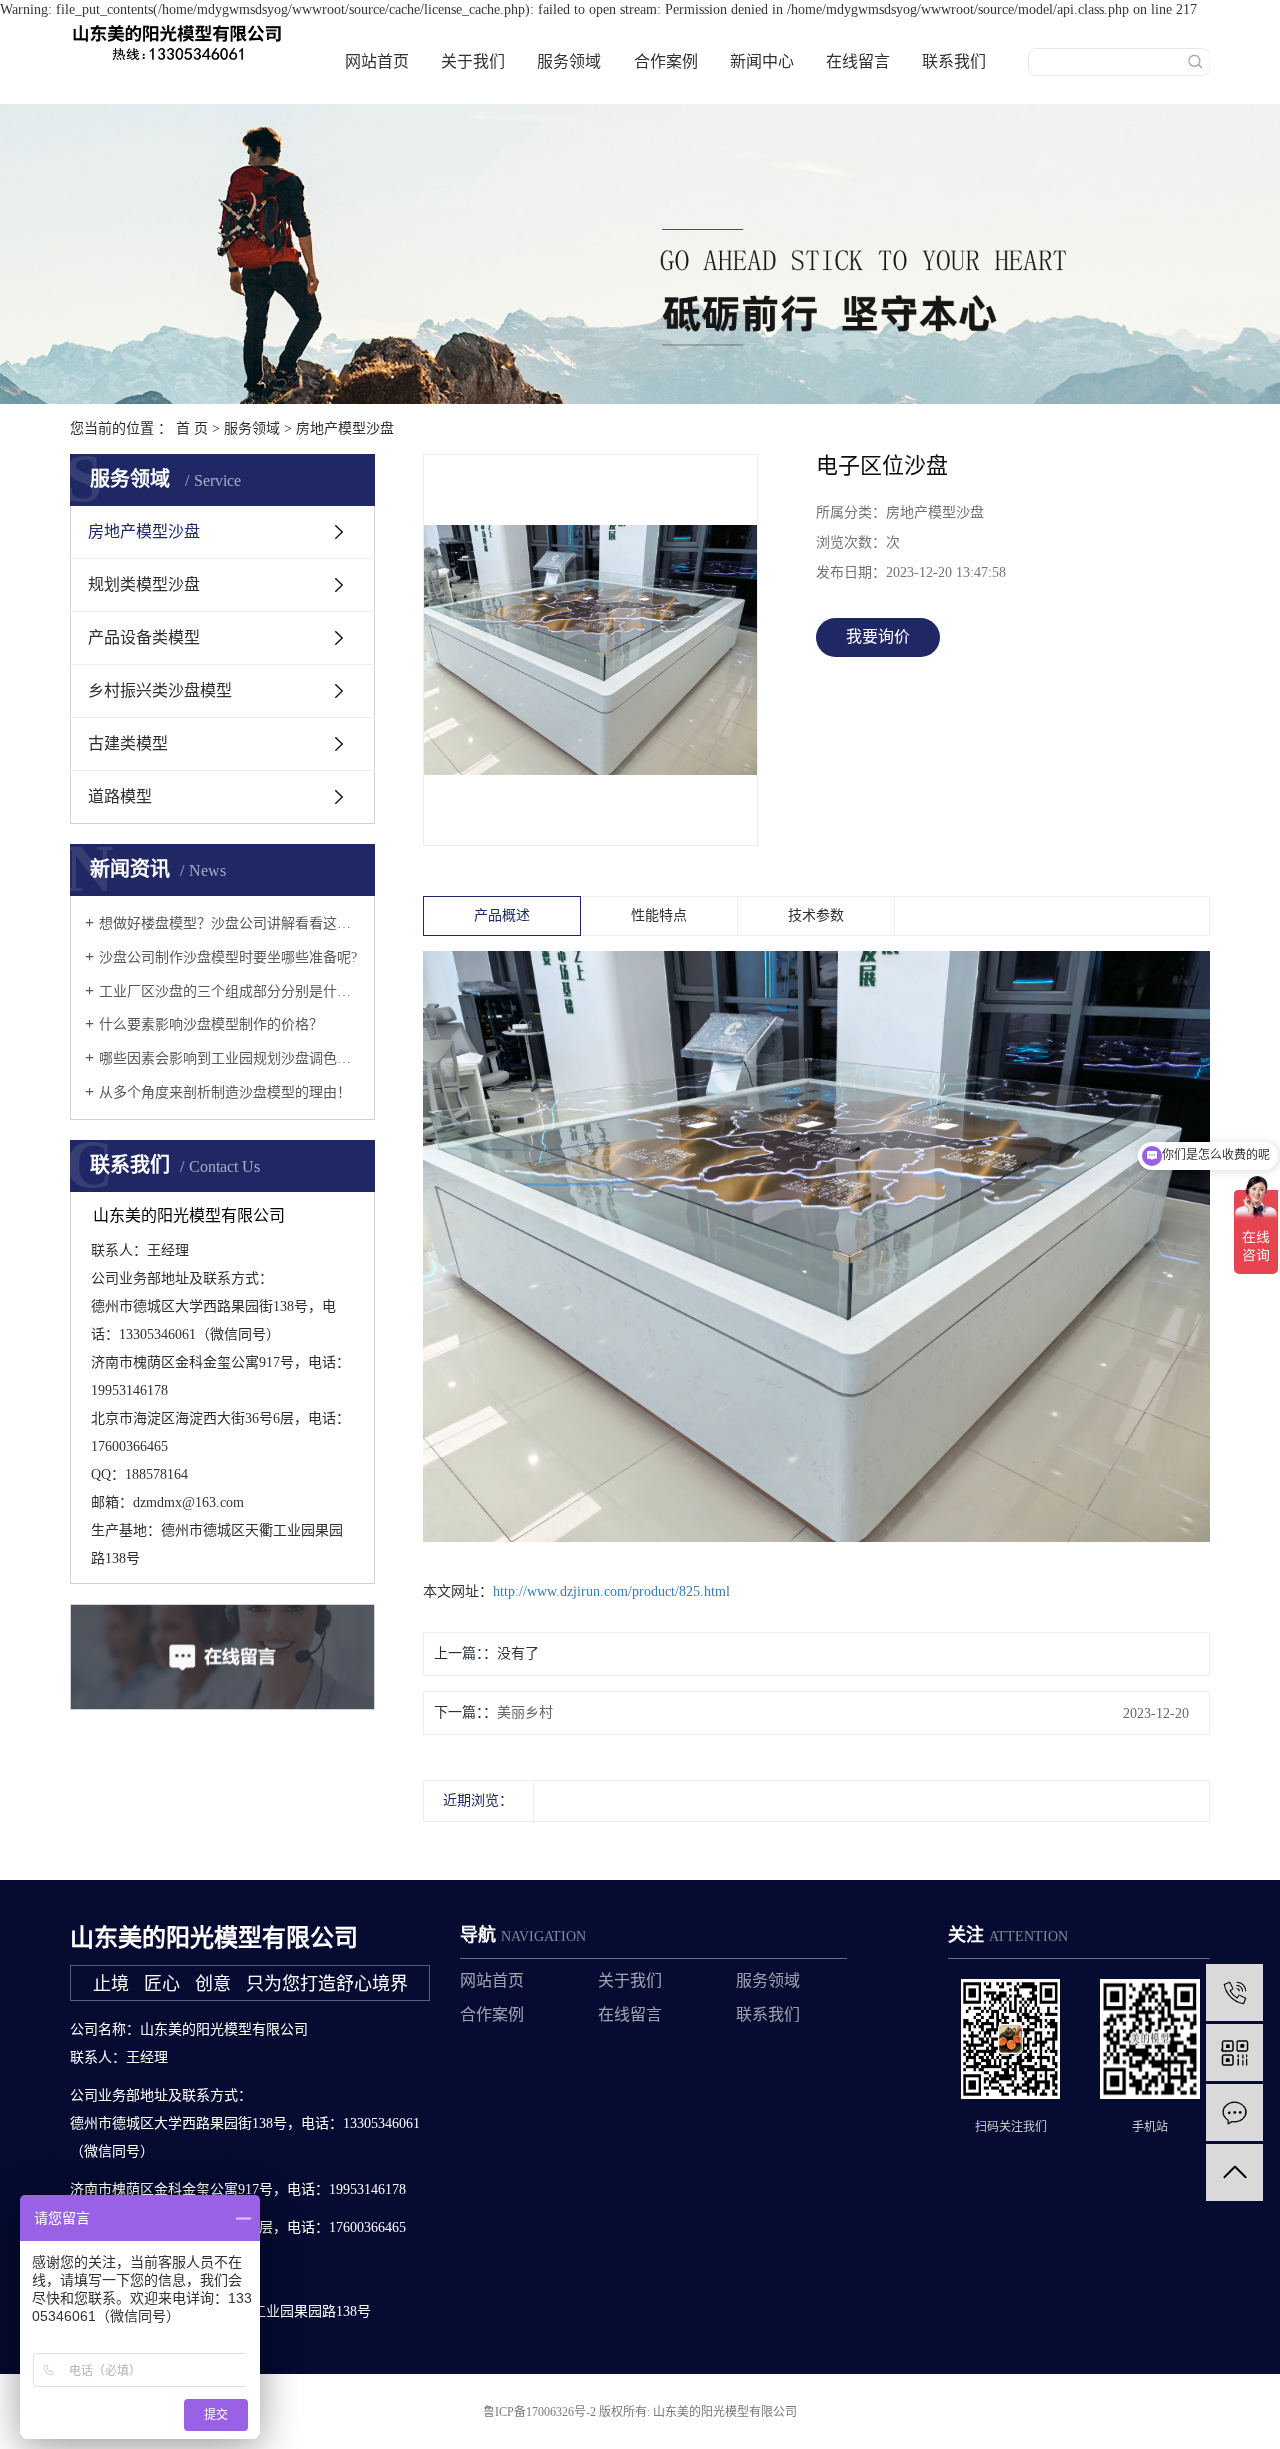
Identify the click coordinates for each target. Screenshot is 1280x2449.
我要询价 (878, 636)
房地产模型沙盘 (345, 428)
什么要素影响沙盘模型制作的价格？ (211, 1024)
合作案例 (666, 61)
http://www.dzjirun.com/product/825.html (611, 1591)
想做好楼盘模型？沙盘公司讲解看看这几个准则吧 (229, 923)
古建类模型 (128, 743)
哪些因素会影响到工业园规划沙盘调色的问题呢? (229, 1058)
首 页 (192, 428)
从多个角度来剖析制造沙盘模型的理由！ (225, 1092)
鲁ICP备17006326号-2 (539, 2412)
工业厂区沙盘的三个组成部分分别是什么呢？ (229, 991)
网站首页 (377, 61)
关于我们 (473, 61)
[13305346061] (1234, 1992)
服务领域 (569, 61)
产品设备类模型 (144, 637)
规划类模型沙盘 (144, 584)
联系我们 (954, 61)
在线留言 (858, 61)
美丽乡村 (525, 1712)
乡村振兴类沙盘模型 (160, 690)
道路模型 (120, 796)
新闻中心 (762, 61)
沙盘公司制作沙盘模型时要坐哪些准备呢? (228, 957)
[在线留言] (1234, 2112)
